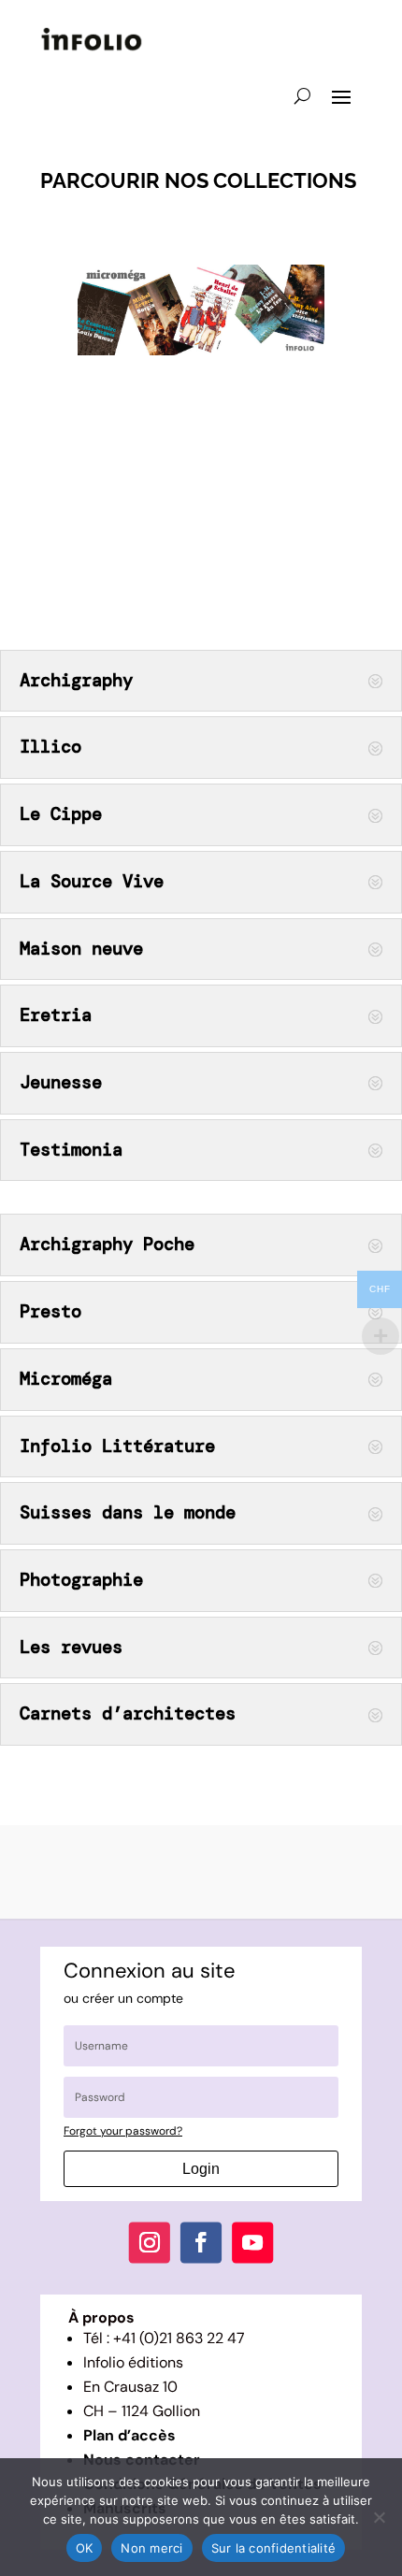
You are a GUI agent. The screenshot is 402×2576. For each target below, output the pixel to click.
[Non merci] (379, 2517)
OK (85, 2548)
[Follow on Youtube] (252, 2242)
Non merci (151, 2548)
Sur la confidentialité (274, 2548)
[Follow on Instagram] (150, 2242)
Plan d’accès (129, 2435)
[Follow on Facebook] (201, 2242)
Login (201, 2169)
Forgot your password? (123, 2131)
